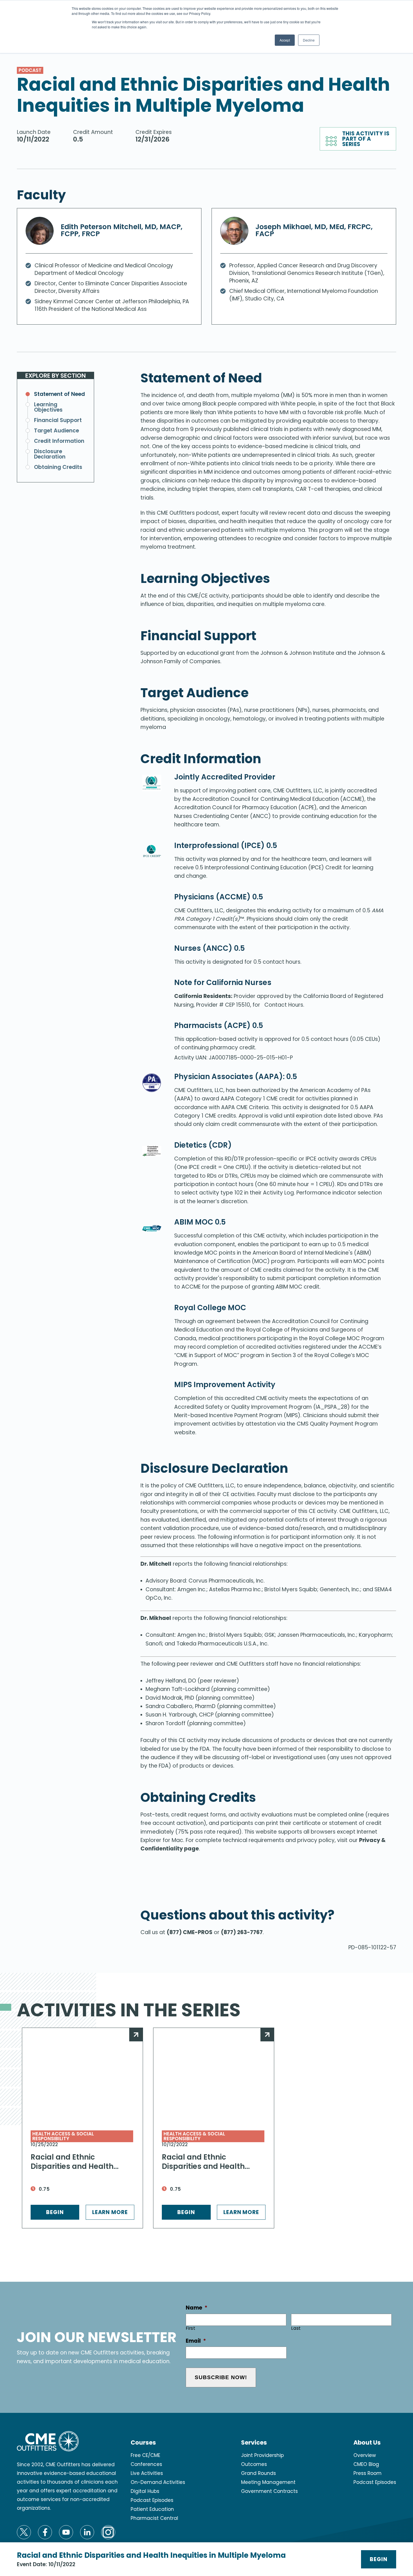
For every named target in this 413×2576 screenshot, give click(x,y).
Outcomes (254, 2464)
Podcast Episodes (152, 2500)
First (191, 2328)
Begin (379, 2559)
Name (197, 2308)
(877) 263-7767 (242, 1932)
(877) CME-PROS (190, 1932)
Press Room (367, 2473)
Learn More (110, 2212)
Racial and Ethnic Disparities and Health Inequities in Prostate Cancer (72, 2162)
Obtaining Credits (58, 467)
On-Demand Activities (158, 2482)
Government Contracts (269, 2491)
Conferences (146, 2464)
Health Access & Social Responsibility (63, 2136)
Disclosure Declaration (50, 454)
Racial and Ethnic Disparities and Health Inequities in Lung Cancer (209, 2162)
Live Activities (147, 2473)
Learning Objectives (48, 407)
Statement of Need (59, 394)
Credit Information (59, 441)
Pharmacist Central (154, 2518)
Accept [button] (285, 40)
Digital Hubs (145, 2491)
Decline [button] (309, 40)
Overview (365, 2455)
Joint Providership (262, 2455)
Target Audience (56, 431)
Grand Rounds (258, 2473)
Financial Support (58, 420)
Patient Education (152, 2509)
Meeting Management (268, 2482)
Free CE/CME (145, 2455)
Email (196, 2341)
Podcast (30, 70)
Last (296, 2328)
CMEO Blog (366, 2464)
